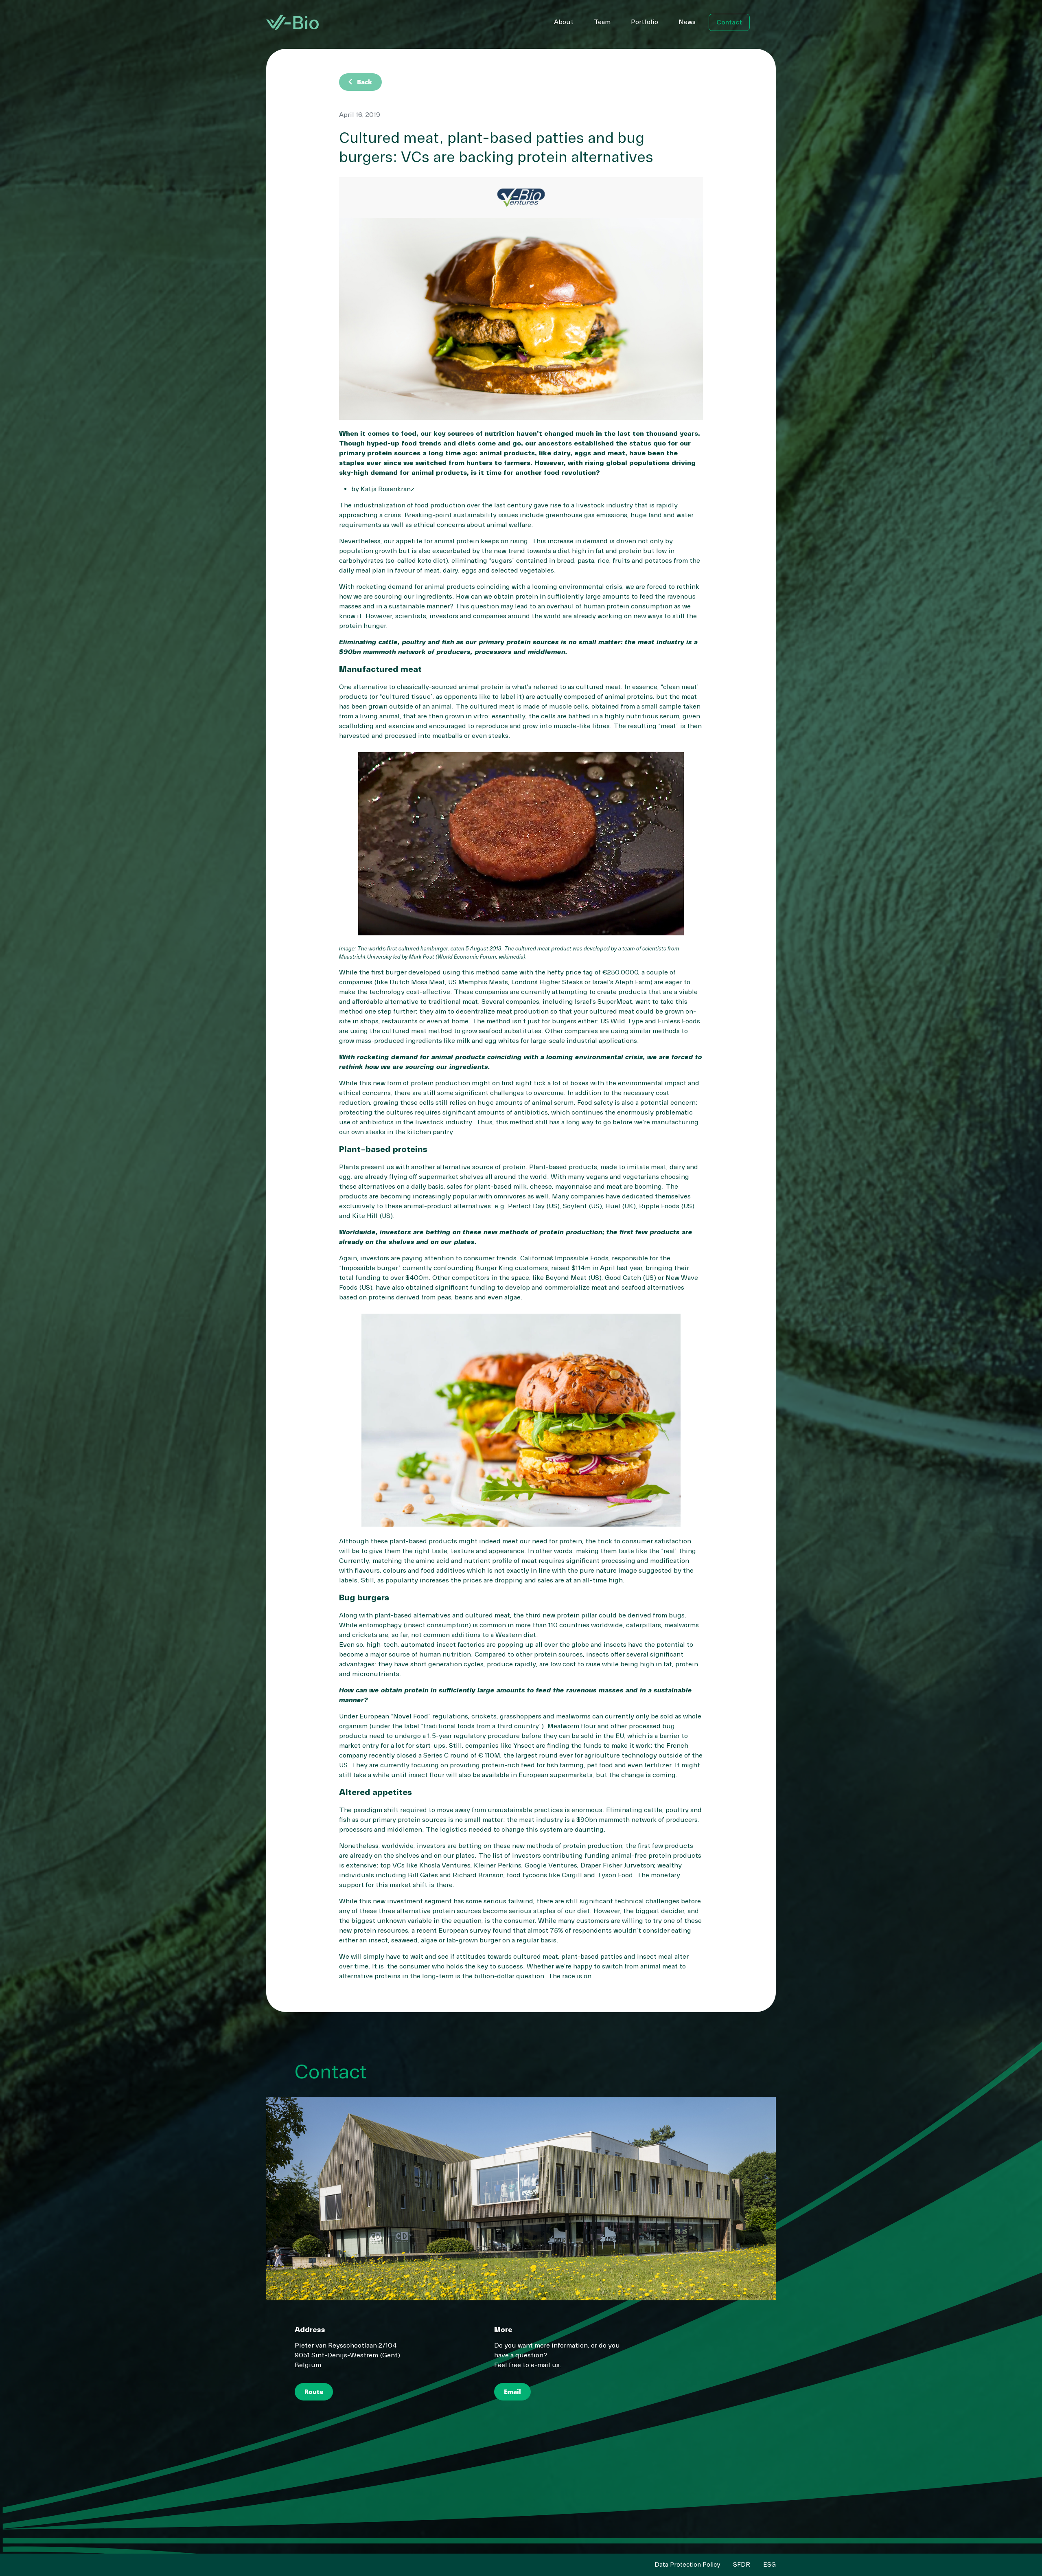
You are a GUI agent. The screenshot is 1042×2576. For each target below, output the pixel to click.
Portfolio (645, 22)
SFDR (742, 2565)
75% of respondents (581, 1931)
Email (512, 2392)
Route (314, 2392)
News (687, 22)
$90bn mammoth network (616, 1820)
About (564, 22)
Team (602, 22)
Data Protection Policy (687, 2565)
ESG (769, 2565)
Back (359, 82)
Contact (729, 22)
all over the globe (562, 1645)
